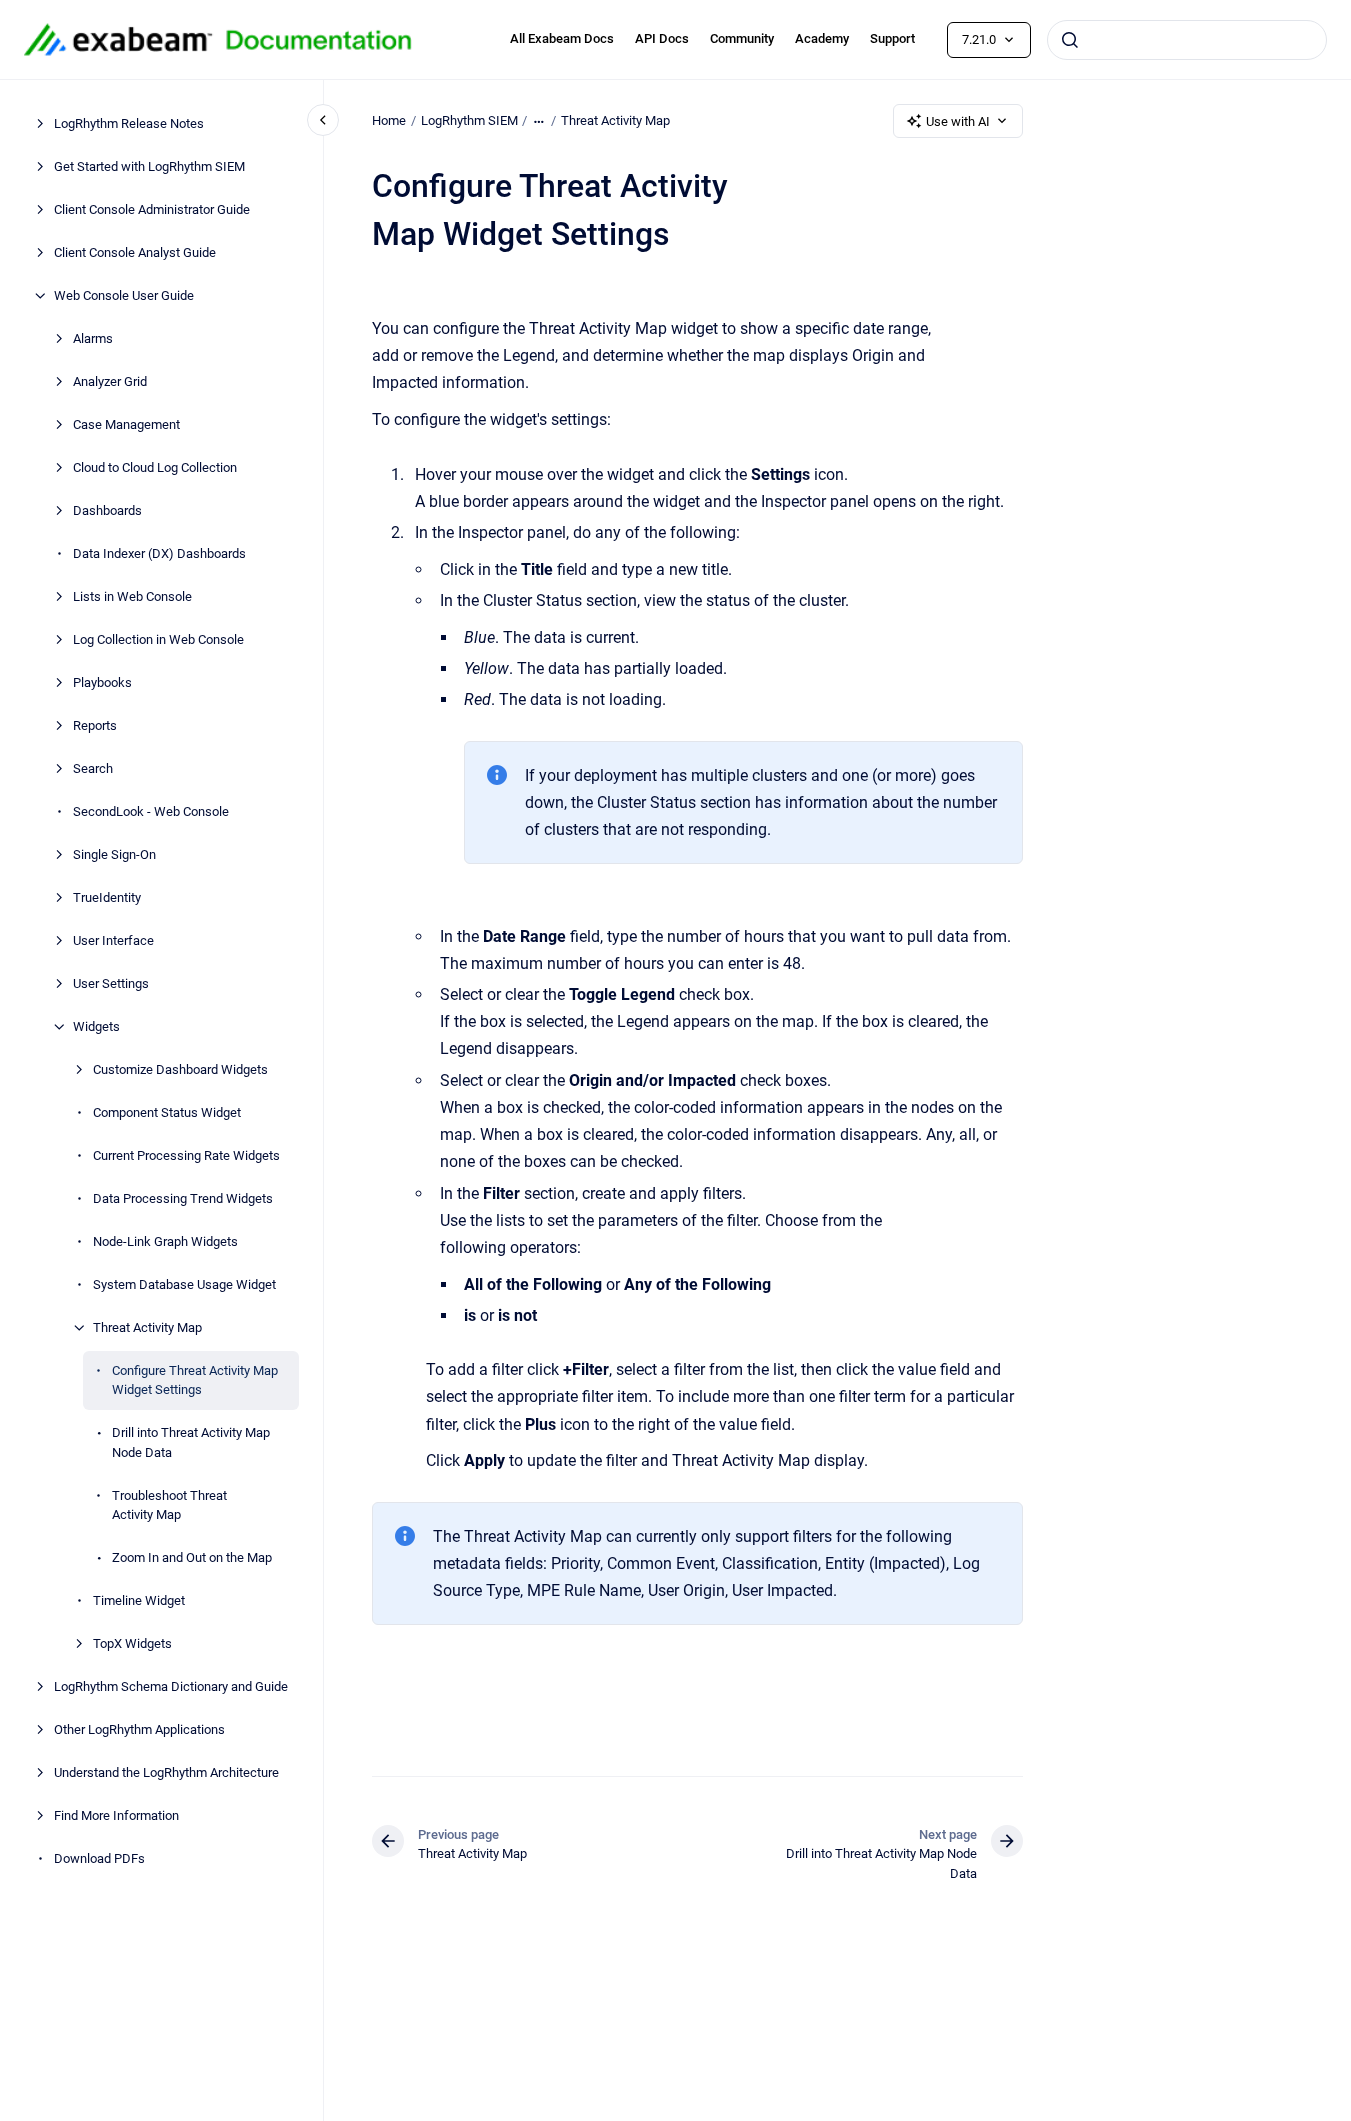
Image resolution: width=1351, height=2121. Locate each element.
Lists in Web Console (132, 596)
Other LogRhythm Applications (139, 1729)
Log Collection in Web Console (158, 639)
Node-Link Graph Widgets (165, 1241)
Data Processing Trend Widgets (183, 1198)
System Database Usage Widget (184, 1284)
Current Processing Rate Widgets (186, 1155)
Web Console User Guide (124, 295)
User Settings (111, 983)
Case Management (126, 424)
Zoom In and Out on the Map (192, 1557)
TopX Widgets (132, 1643)
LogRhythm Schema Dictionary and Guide (171, 1686)
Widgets (96, 1026)
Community (742, 38)
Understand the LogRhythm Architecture (166, 1772)
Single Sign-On (114, 854)
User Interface (113, 940)
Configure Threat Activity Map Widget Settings (195, 1380)
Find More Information (116, 1815)
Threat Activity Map (147, 1327)
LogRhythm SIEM (469, 120)
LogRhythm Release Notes (129, 123)
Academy (822, 38)
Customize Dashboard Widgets (180, 1069)
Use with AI (958, 121)
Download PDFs (99, 1858)
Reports (95, 725)
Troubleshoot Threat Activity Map (169, 1505)
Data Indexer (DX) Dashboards (159, 553)
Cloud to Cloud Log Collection (155, 467)
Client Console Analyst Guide (135, 252)
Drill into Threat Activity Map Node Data (191, 1442)
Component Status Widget (167, 1112)
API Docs (662, 38)
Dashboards (107, 510)
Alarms (93, 338)
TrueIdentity (107, 897)
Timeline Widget (139, 1600)
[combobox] (1187, 40)
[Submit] (1070, 40)
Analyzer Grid (110, 381)
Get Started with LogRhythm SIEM (149, 166)
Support (892, 38)
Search (93, 768)
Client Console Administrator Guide (152, 209)
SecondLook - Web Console (151, 811)
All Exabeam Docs (562, 38)
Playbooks (102, 682)
